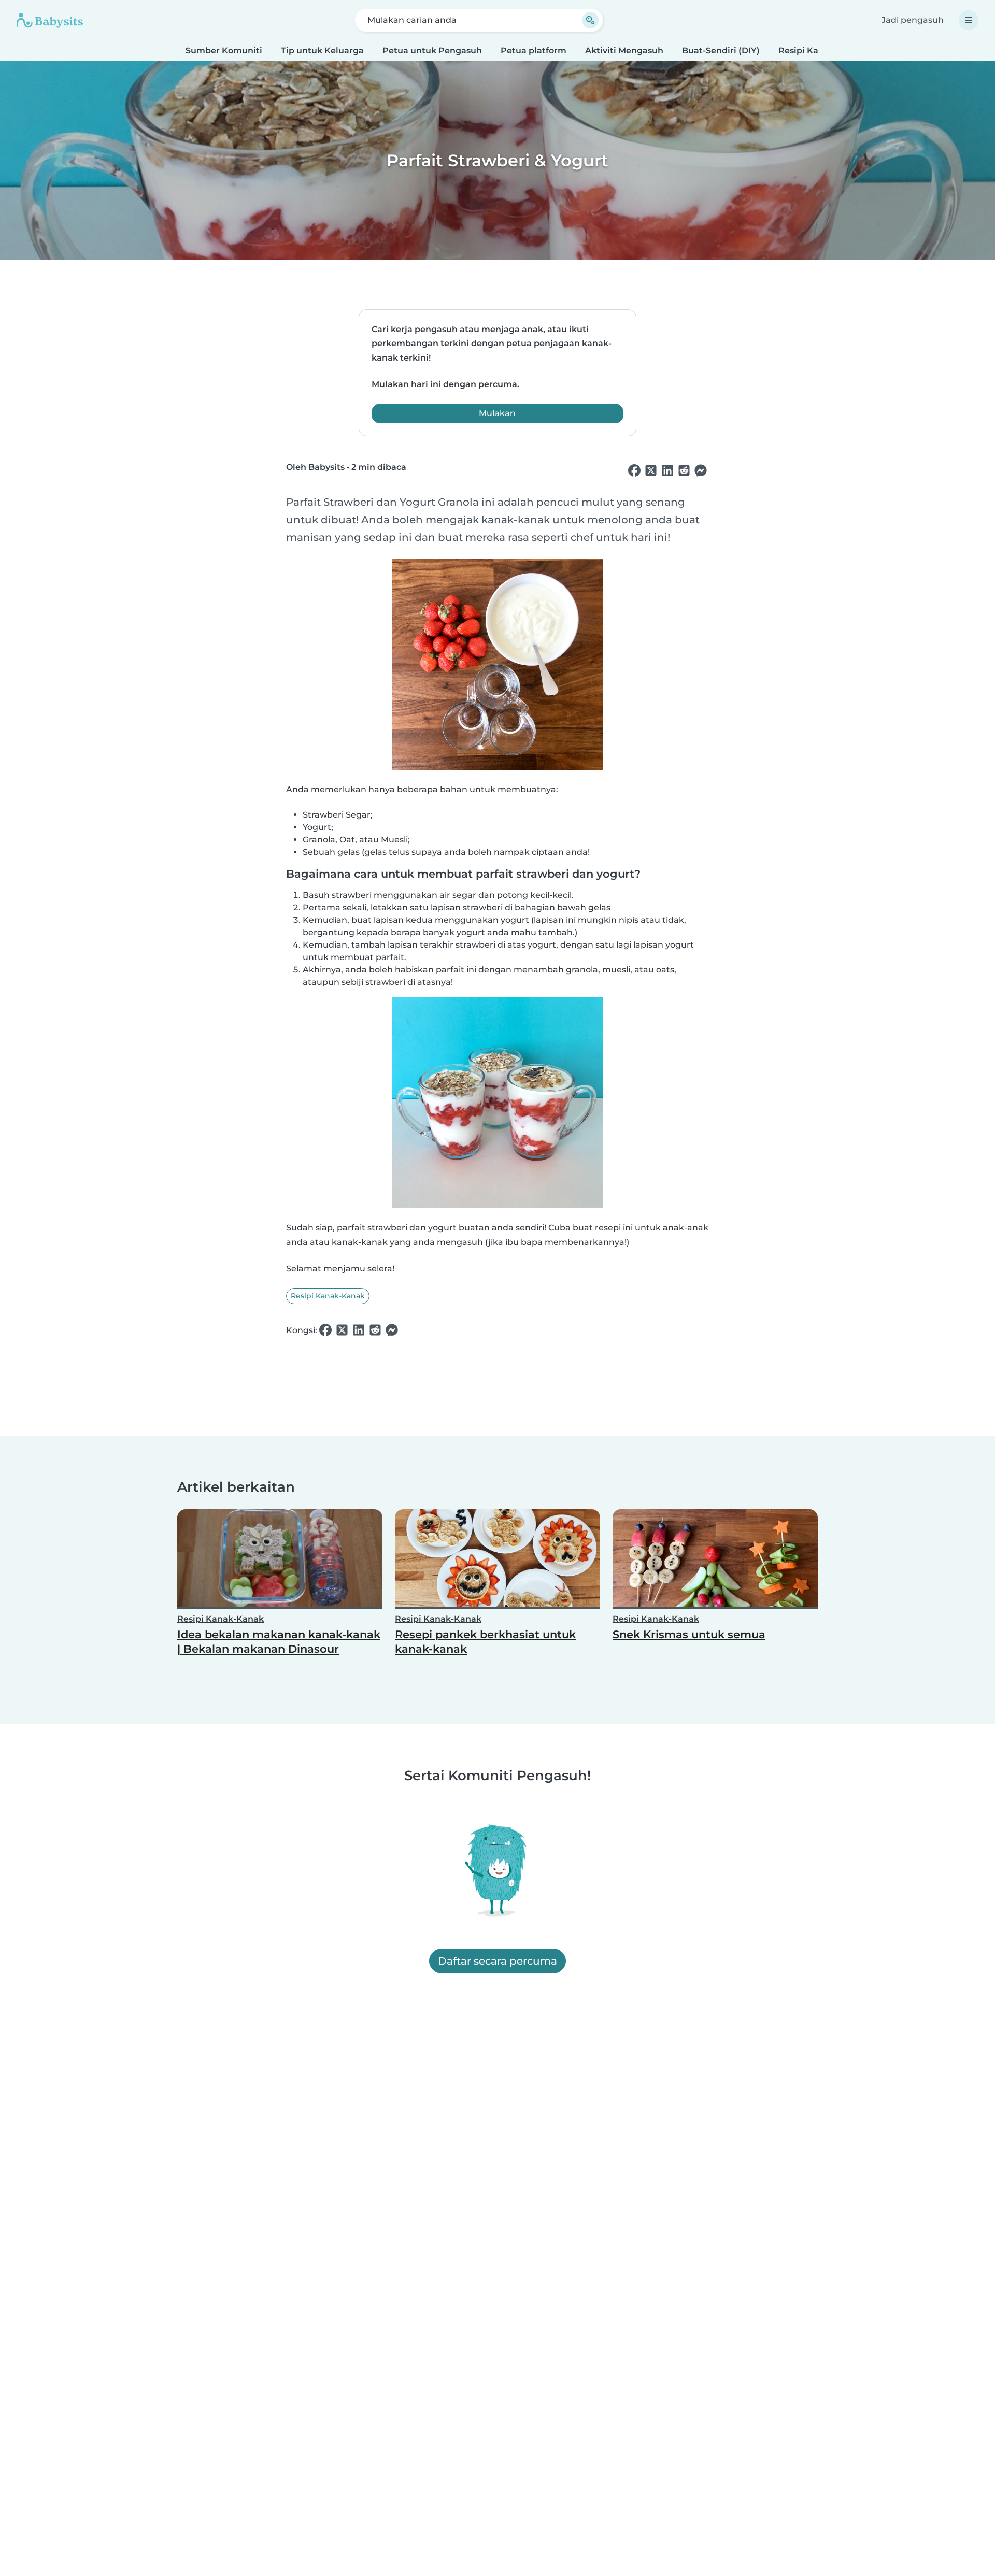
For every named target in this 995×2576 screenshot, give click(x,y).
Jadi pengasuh (913, 20)
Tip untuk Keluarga (322, 51)
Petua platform (534, 51)
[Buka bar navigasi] (969, 20)
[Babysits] (50, 20)
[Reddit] (684, 471)
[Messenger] (701, 471)
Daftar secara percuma (497, 1961)
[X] (651, 471)
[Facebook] (634, 471)
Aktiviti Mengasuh (624, 51)
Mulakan (497, 413)
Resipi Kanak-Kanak (328, 1296)
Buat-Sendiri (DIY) (721, 51)
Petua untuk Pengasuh (432, 51)
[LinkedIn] (667, 471)
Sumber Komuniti (224, 51)
